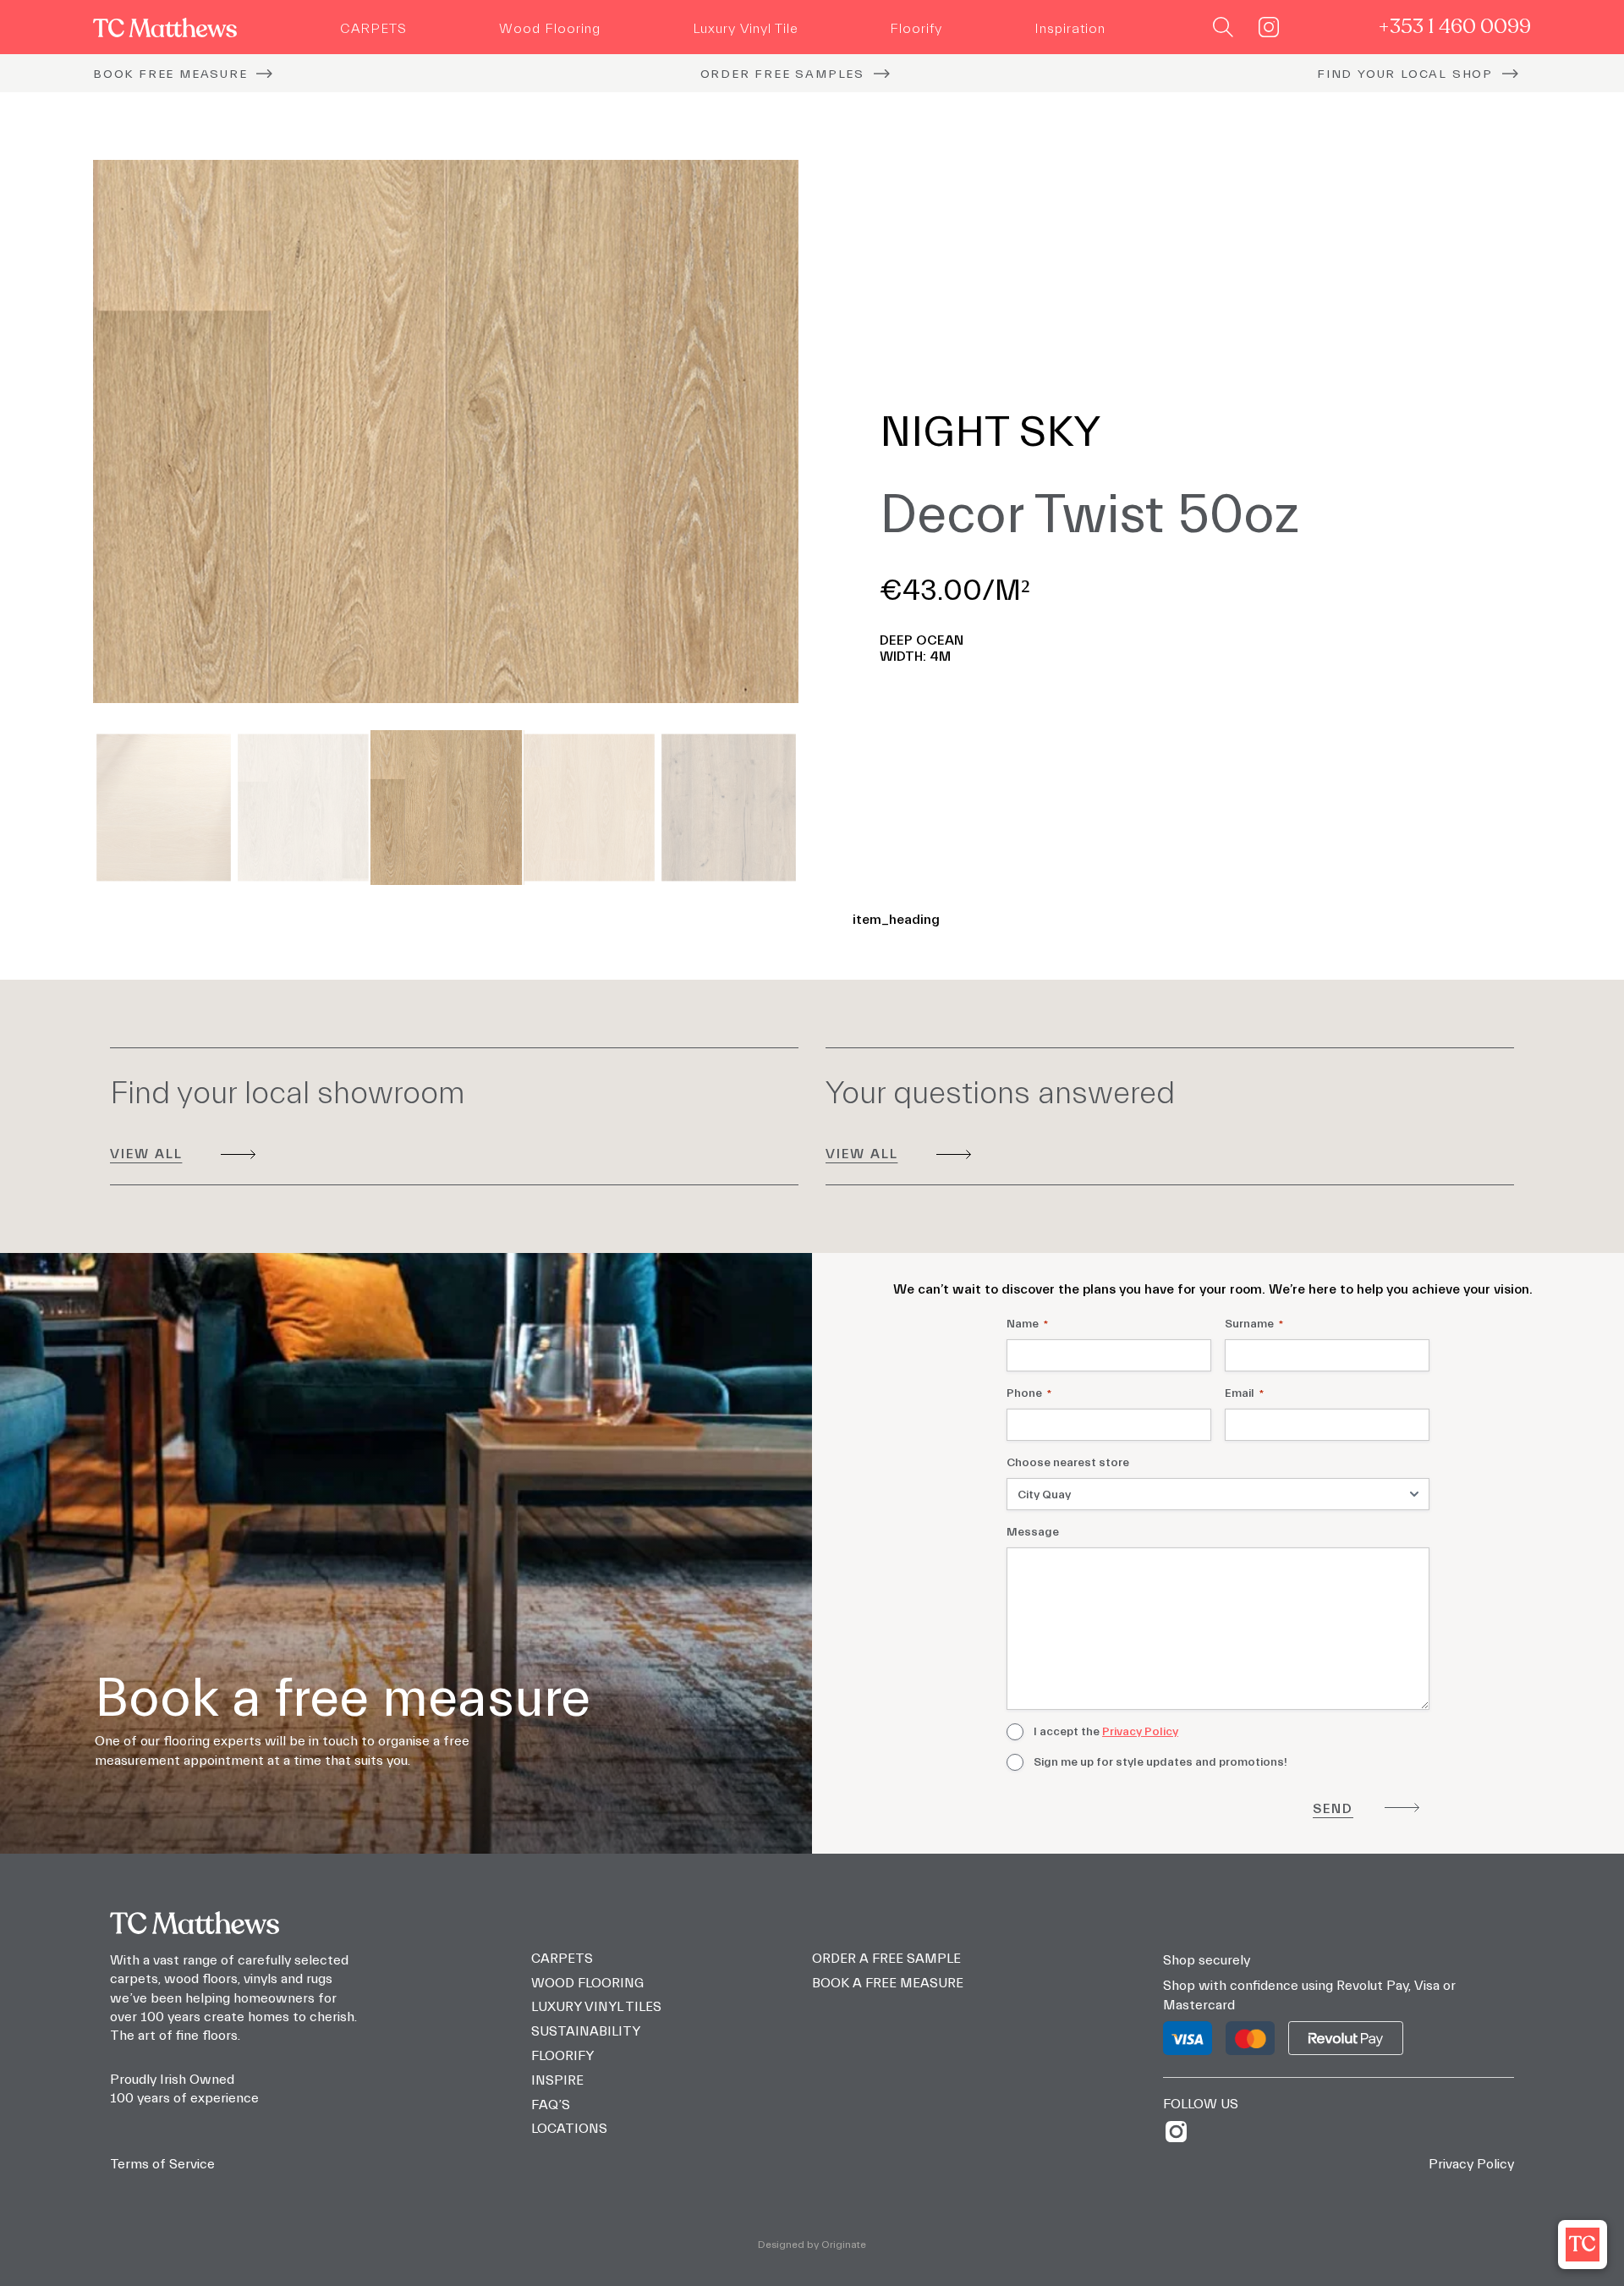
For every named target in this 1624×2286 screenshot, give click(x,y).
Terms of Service (162, 2164)
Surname (1254, 1324)
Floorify (916, 29)
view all (146, 1154)
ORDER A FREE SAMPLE (886, 1959)
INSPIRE (557, 2080)
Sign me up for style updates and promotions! (1160, 1762)
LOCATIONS (569, 2129)
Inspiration (1070, 29)
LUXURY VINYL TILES (596, 2007)
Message (1033, 1532)
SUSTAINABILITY (586, 2031)
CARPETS (373, 29)
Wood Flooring (550, 29)
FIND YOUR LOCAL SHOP (1405, 74)
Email (1244, 1393)
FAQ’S (551, 2105)
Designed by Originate (812, 2245)
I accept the (1106, 1732)
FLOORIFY (562, 2056)
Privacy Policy (1140, 1732)
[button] (1583, 2245)
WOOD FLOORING (587, 1983)
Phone (1029, 1393)
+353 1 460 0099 (1454, 27)
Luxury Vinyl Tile (746, 29)
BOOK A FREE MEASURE (888, 1983)
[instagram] (1182, 2132)
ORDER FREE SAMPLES (782, 74)
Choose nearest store (1068, 1463)
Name (1027, 1324)
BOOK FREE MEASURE (170, 74)
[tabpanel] (446, 431)
